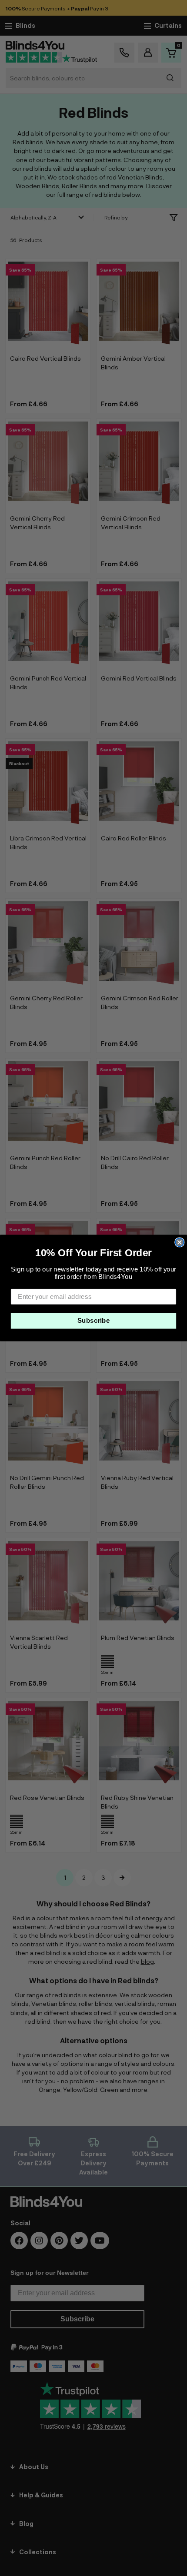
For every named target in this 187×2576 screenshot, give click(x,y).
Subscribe (94, 1321)
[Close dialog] (179, 1242)
